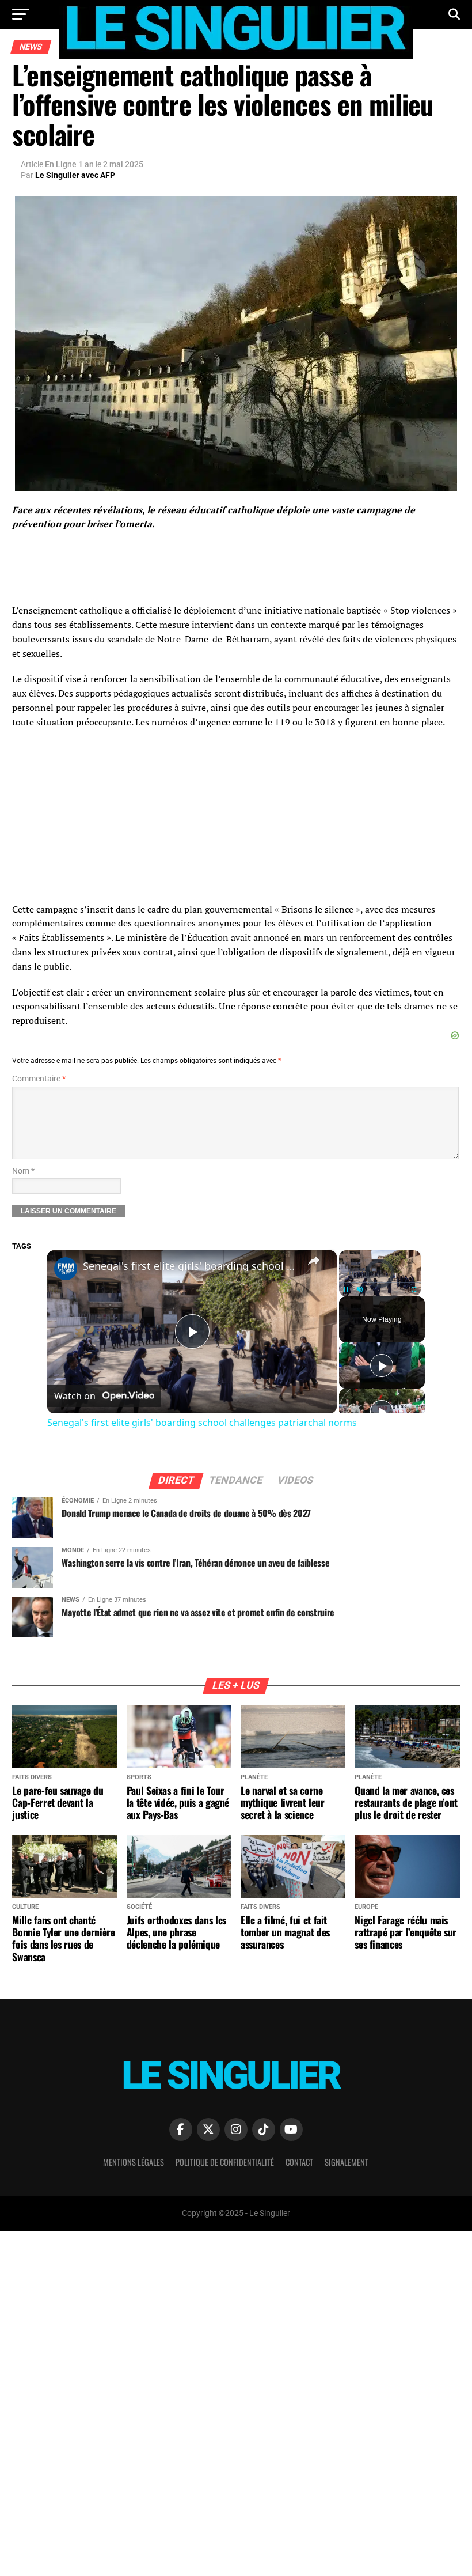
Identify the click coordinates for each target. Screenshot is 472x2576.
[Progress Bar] (380, 1283)
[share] (314, 1261)
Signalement (347, 2162)
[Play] (346, 1289)
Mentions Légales (134, 2162)
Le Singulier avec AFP (75, 175)
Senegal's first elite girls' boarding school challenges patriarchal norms (190, 1266)
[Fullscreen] (414, 1289)
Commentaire (39, 1079)
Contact (299, 2162)
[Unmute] (360, 1289)
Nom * (23, 1171)
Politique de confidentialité (225, 2162)
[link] (66, 1269)
